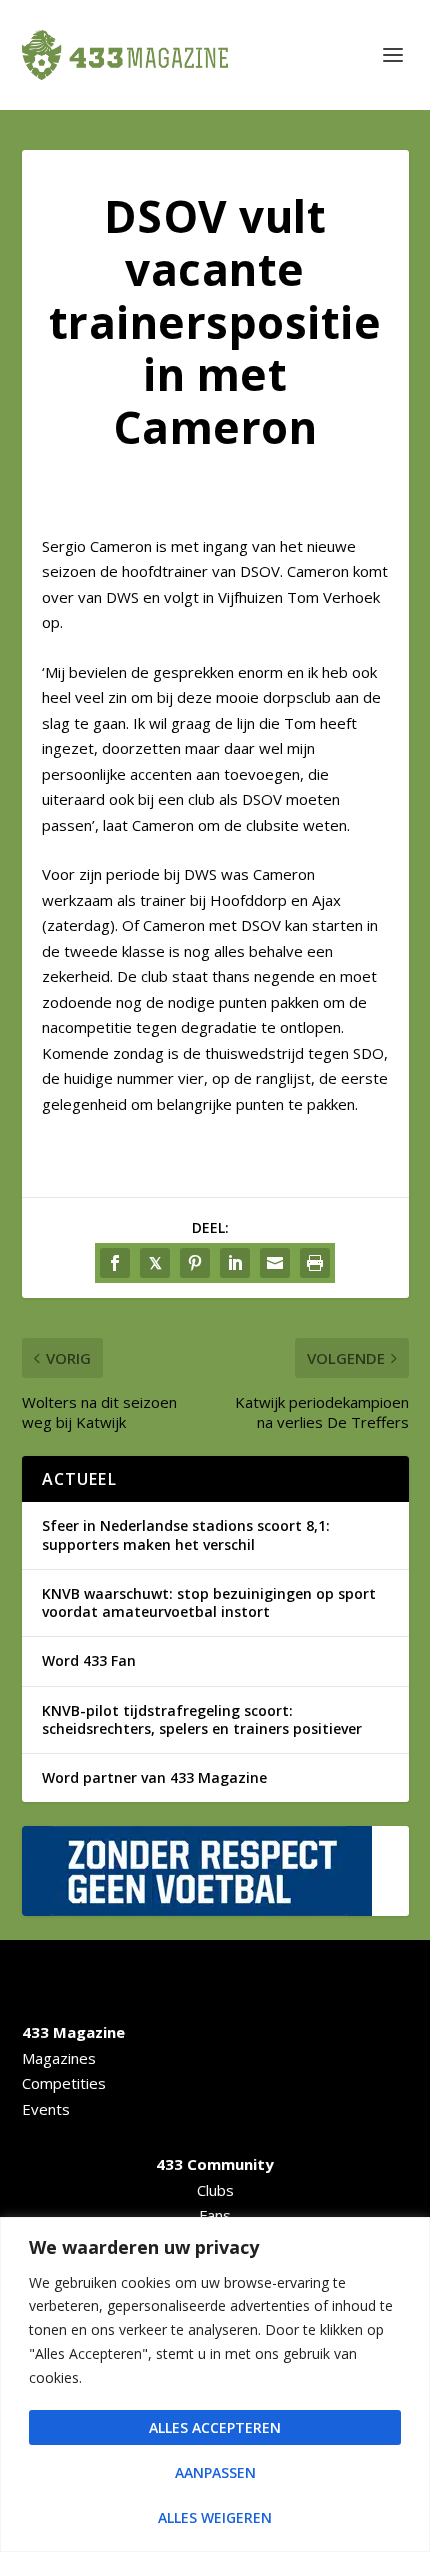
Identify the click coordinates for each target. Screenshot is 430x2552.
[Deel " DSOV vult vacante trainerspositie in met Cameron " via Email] (275, 1263)
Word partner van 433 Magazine (154, 1777)
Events (46, 2109)
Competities (64, 2083)
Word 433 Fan (89, 1660)
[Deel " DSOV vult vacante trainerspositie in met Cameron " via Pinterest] (195, 1263)
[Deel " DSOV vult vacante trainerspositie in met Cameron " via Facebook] (115, 1263)
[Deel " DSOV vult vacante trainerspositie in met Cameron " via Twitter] (155, 1263)
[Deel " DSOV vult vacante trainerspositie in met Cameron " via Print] (315, 1263)
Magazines (59, 2058)
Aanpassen (215, 2472)
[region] (215, 2384)
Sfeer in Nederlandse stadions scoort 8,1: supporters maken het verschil (186, 1534)
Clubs (215, 2190)
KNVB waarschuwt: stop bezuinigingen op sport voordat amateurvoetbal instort (209, 1602)
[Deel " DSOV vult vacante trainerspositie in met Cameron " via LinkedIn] (235, 1263)
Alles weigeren (215, 2517)
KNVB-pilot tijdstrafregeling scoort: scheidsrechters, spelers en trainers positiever (202, 1719)
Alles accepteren (215, 2427)
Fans (215, 2215)
